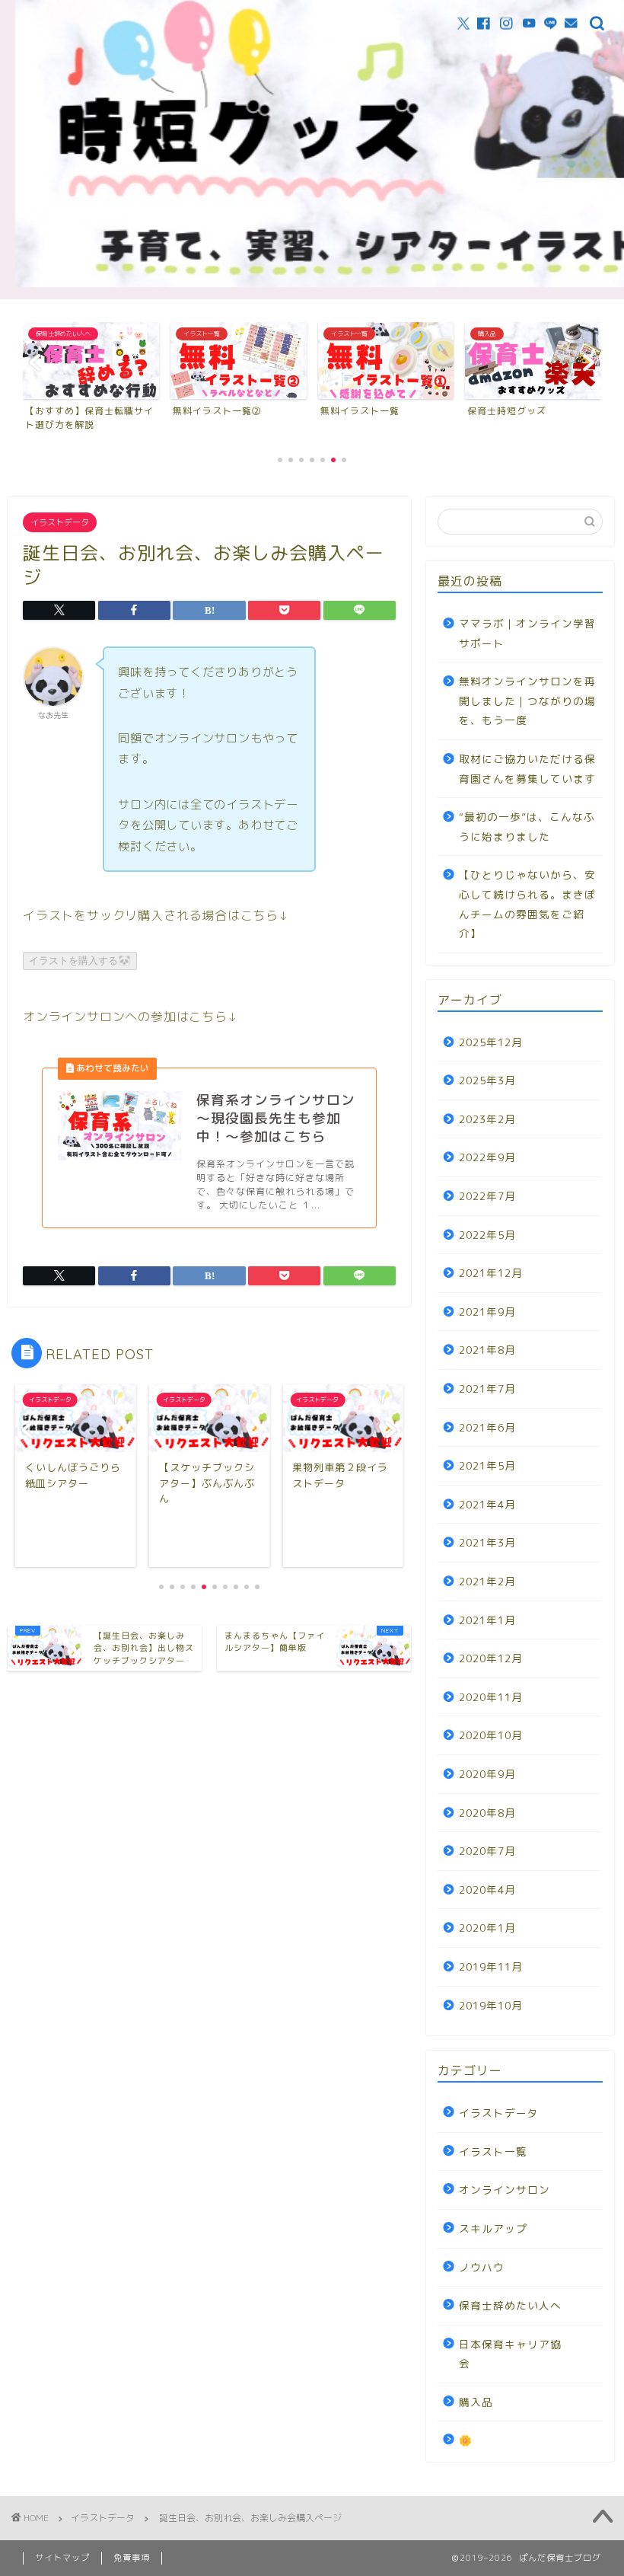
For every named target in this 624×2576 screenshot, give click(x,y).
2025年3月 (487, 1080)
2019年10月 (491, 2005)
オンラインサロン (505, 2190)
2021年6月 (487, 1427)
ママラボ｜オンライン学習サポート (527, 633)
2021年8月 (487, 1350)
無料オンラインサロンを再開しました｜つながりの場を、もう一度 (527, 701)
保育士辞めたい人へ (510, 2305)
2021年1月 (487, 1620)
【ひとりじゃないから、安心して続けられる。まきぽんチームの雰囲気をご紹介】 (527, 904)
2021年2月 (487, 1581)
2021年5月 (487, 1465)
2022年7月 (487, 1196)
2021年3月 (487, 1542)
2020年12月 (491, 1658)
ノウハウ (482, 2267)
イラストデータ (60, 522)
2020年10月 (491, 1735)
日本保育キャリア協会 (510, 2354)
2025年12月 (491, 1042)
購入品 (476, 2402)
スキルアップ (493, 2228)
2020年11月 (491, 1697)
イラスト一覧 (493, 2151)
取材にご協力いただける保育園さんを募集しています (527, 769)
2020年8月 (487, 1813)
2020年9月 (487, 1774)
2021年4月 (487, 1504)
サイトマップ (62, 2558)
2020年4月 (487, 1890)
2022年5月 (487, 1235)
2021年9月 (487, 1312)
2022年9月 (487, 1157)
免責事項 (132, 2558)
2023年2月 (487, 1119)
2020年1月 (487, 1928)
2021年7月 (487, 1389)
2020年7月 (487, 1851)
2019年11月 (491, 1966)
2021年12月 (491, 1273)
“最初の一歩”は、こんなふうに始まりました (527, 827)
